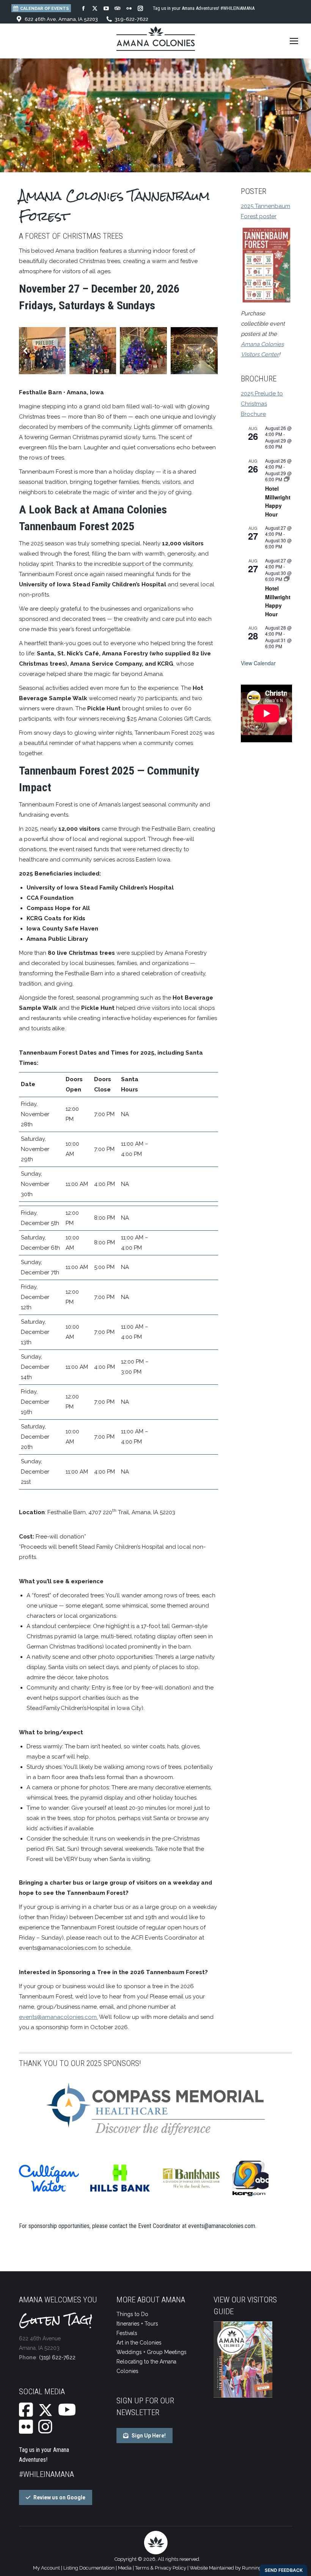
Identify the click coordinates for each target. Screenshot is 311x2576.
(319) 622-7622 (57, 2357)
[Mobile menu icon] (294, 41)
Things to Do (132, 2314)
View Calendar (258, 663)
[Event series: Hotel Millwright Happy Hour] (287, 479)
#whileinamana (46, 2474)
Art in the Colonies (139, 2343)
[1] (143, 351)
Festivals (127, 2333)
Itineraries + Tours (137, 2324)
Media (125, 2568)
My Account (46, 2568)
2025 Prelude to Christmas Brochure (262, 404)
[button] (26, 351)
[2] (93, 351)
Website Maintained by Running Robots (234, 2568)
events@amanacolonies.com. (223, 2226)
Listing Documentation (89, 2568)
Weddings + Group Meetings (152, 2352)
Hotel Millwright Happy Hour (278, 501)
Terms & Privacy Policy (161, 2568)
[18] (194, 351)
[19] (42, 351)
